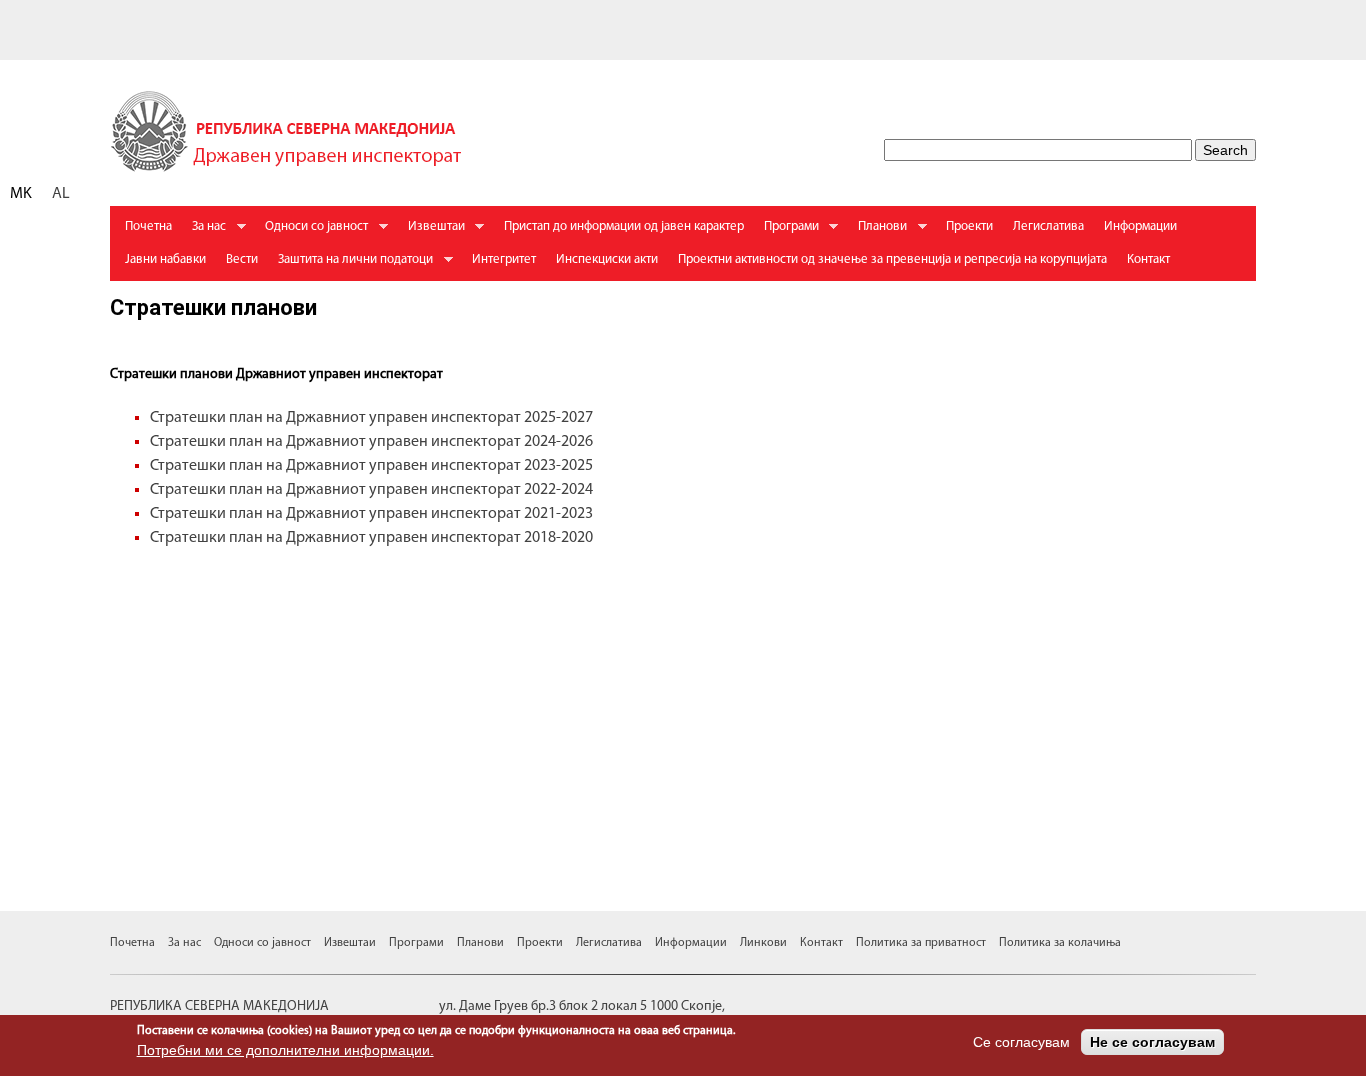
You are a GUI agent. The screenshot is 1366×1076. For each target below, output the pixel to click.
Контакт (1148, 259)
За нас (204, 231)
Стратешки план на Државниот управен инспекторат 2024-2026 (371, 442)
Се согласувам (1021, 1042)
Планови (877, 231)
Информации (1140, 226)
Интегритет (504, 259)
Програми (786, 231)
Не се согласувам (1152, 1042)
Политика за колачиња (1060, 943)
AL (61, 194)
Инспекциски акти (607, 259)
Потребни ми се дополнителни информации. (285, 1050)
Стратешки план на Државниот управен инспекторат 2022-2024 (373, 490)
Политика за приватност (921, 943)
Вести (242, 259)
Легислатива (1048, 226)
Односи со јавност (311, 231)
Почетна (148, 226)
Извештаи (431, 231)
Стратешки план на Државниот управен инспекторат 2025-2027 (371, 418)
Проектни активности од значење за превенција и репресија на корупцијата (892, 259)
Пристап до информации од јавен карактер (624, 226)
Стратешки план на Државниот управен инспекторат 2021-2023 (371, 514)
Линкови (763, 943)
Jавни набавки (165, 259)
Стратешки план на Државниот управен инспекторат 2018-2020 (371, 538)
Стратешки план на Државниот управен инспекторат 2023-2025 (371, 466)
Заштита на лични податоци (350, 264)
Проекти (969, 226)
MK (21, 194)
